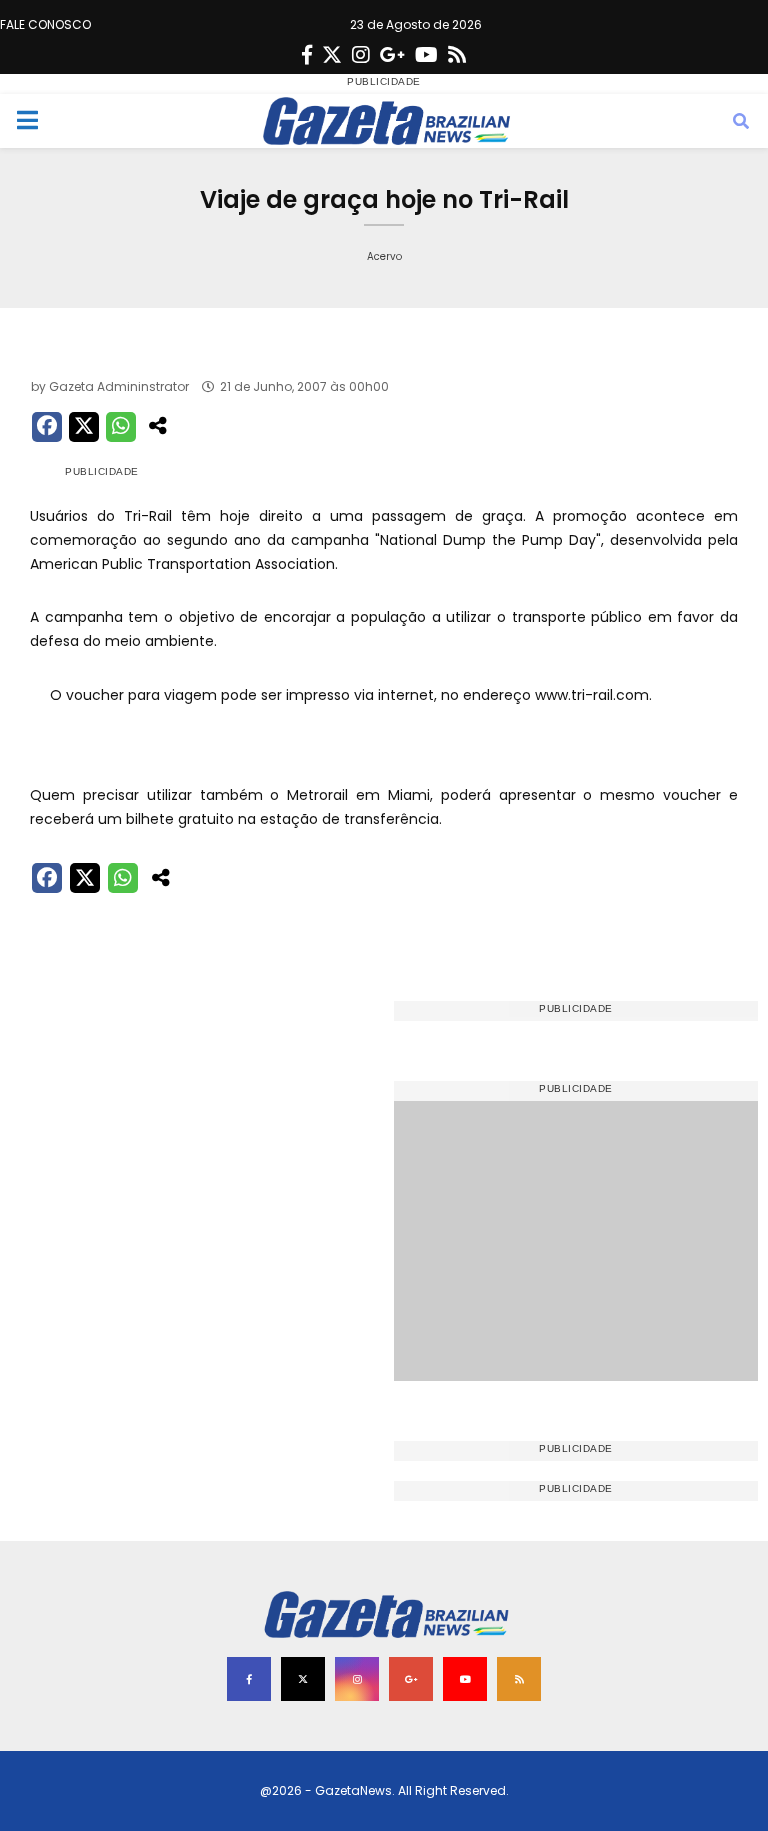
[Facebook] (307, 55)
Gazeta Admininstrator (119, 386)
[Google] (392, 55)
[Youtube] (426, 55)
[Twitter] (332, 55)
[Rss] (457, 55)
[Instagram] (361, 55)
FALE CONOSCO (45, 24)
